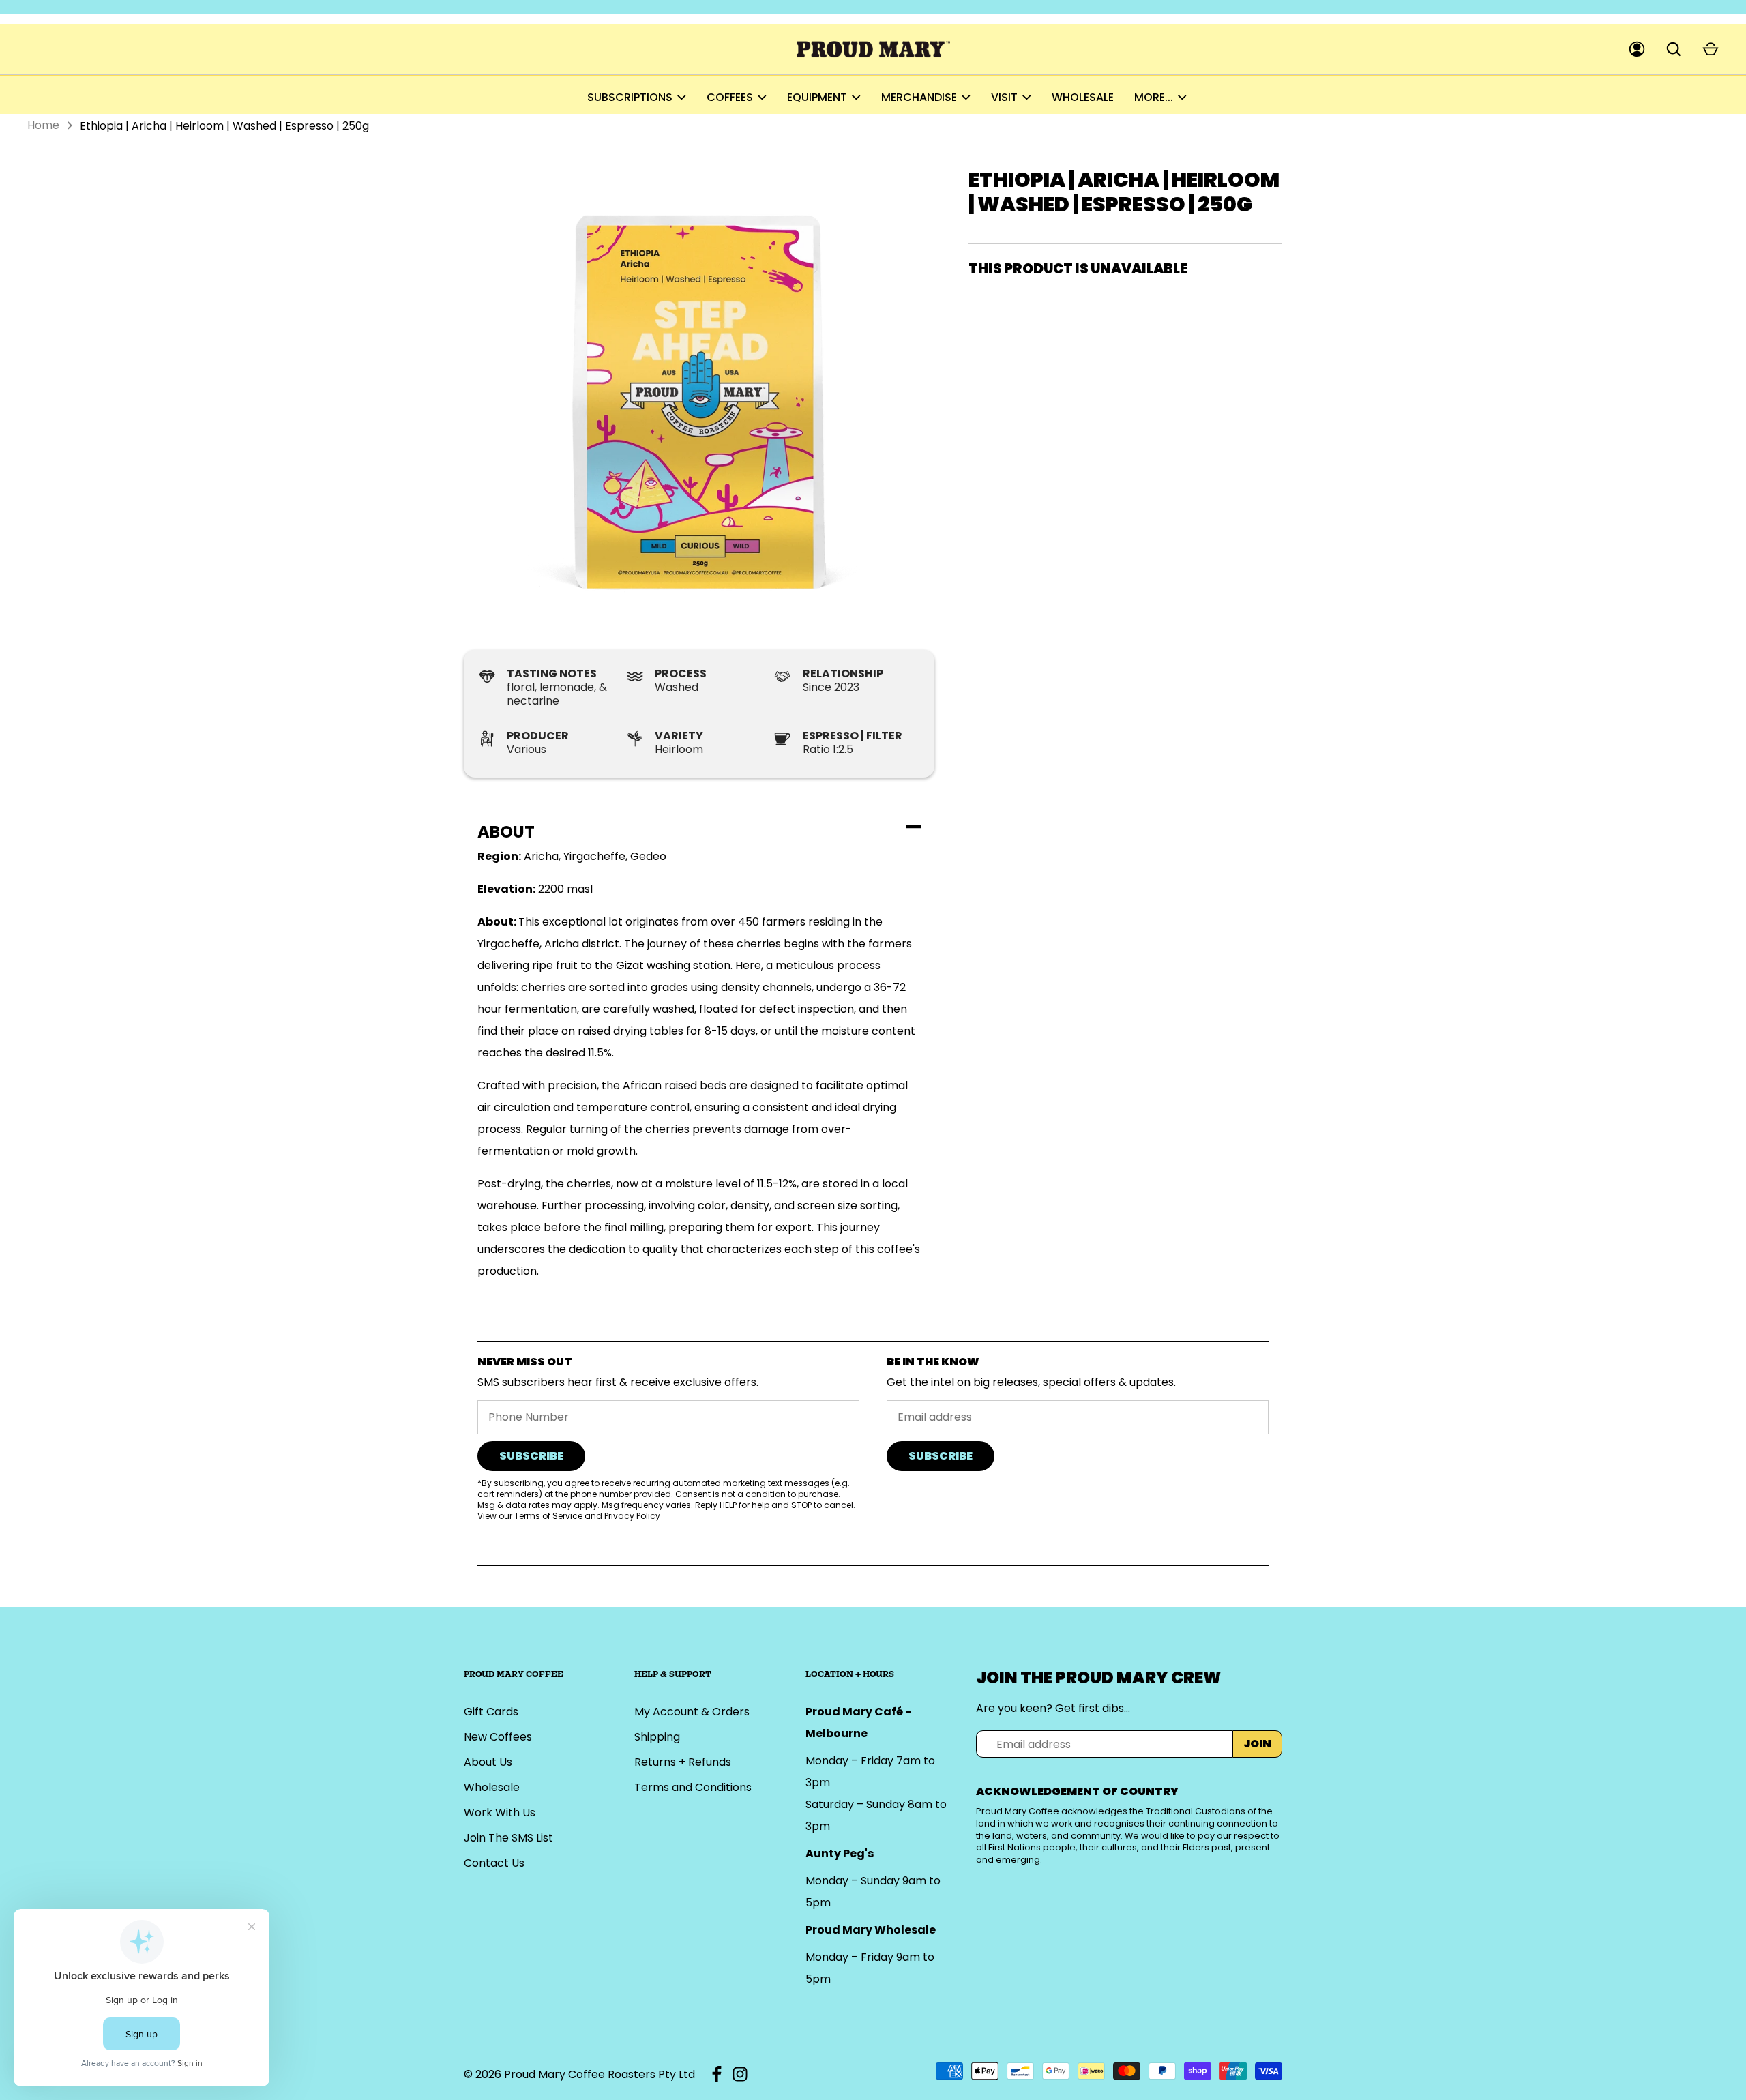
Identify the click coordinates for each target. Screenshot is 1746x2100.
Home (43, 125)
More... (1154, 97)
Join (1257, 1744)
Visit (1004, 97)
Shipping (657, 1737)
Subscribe (531, 1456)
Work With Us (500, 1813)
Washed (677, 687)
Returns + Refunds (683, 1762)
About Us (488, 1762)
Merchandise (919, 97)
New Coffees (498, 1737)
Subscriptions (630, 97)
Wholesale (1083, 97)
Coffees (730, 97)
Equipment (817, 97)
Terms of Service (548, 1516)
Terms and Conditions (693, 1787)
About (506, 832)
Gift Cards (491, 1712)
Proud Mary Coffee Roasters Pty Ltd (600, 2074)
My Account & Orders (692, 1712)
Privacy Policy (632, 1516)
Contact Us (494, 1863)
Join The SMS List (508, 1838)
